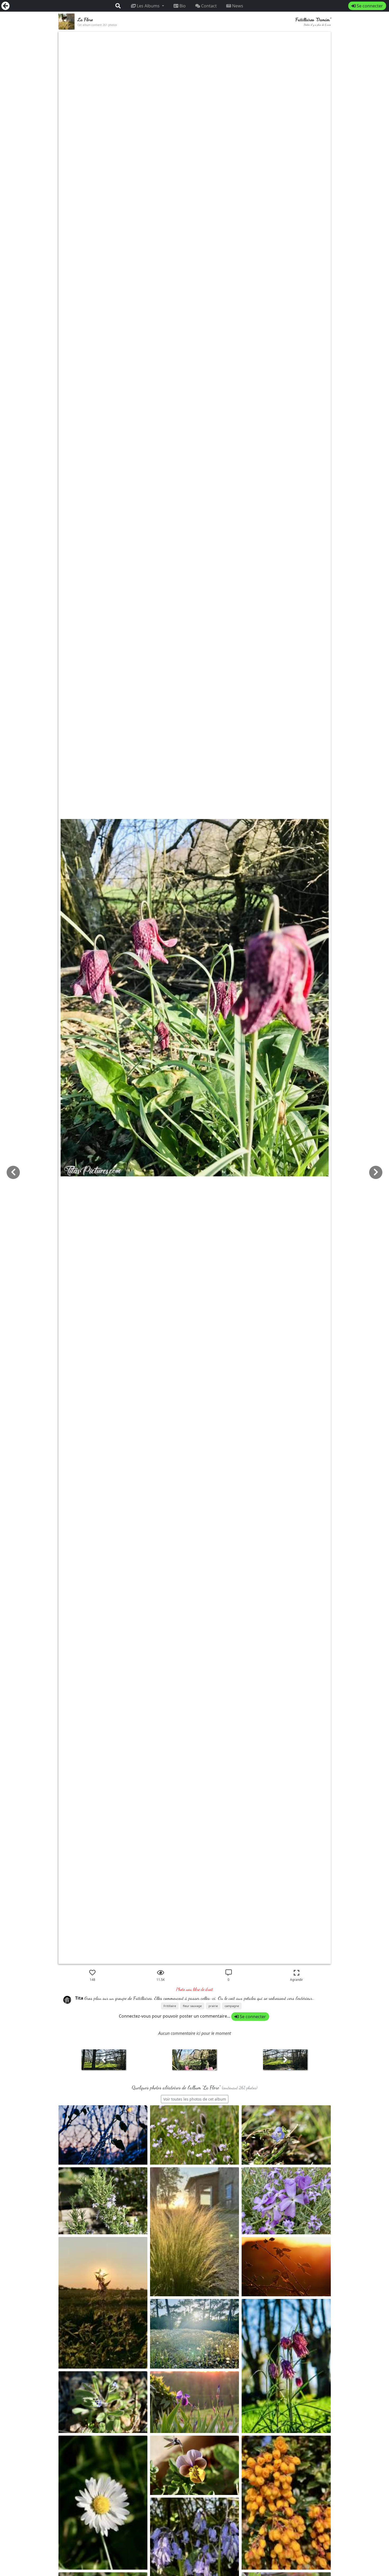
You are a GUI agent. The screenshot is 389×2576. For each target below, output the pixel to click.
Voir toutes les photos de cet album (195, 2099)
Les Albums (148, 6)
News (237, 6)
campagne (232, 2006)
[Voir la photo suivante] (104, 2062)
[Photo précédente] (376, 1172)
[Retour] (6, 6)
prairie (213, 2006)
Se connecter (369, 6)
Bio (182, 6)
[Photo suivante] (13, 1172)
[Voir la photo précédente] (285, 2062)
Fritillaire (170, 2006)
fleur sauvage (192, 2006)
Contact (208, 6)
